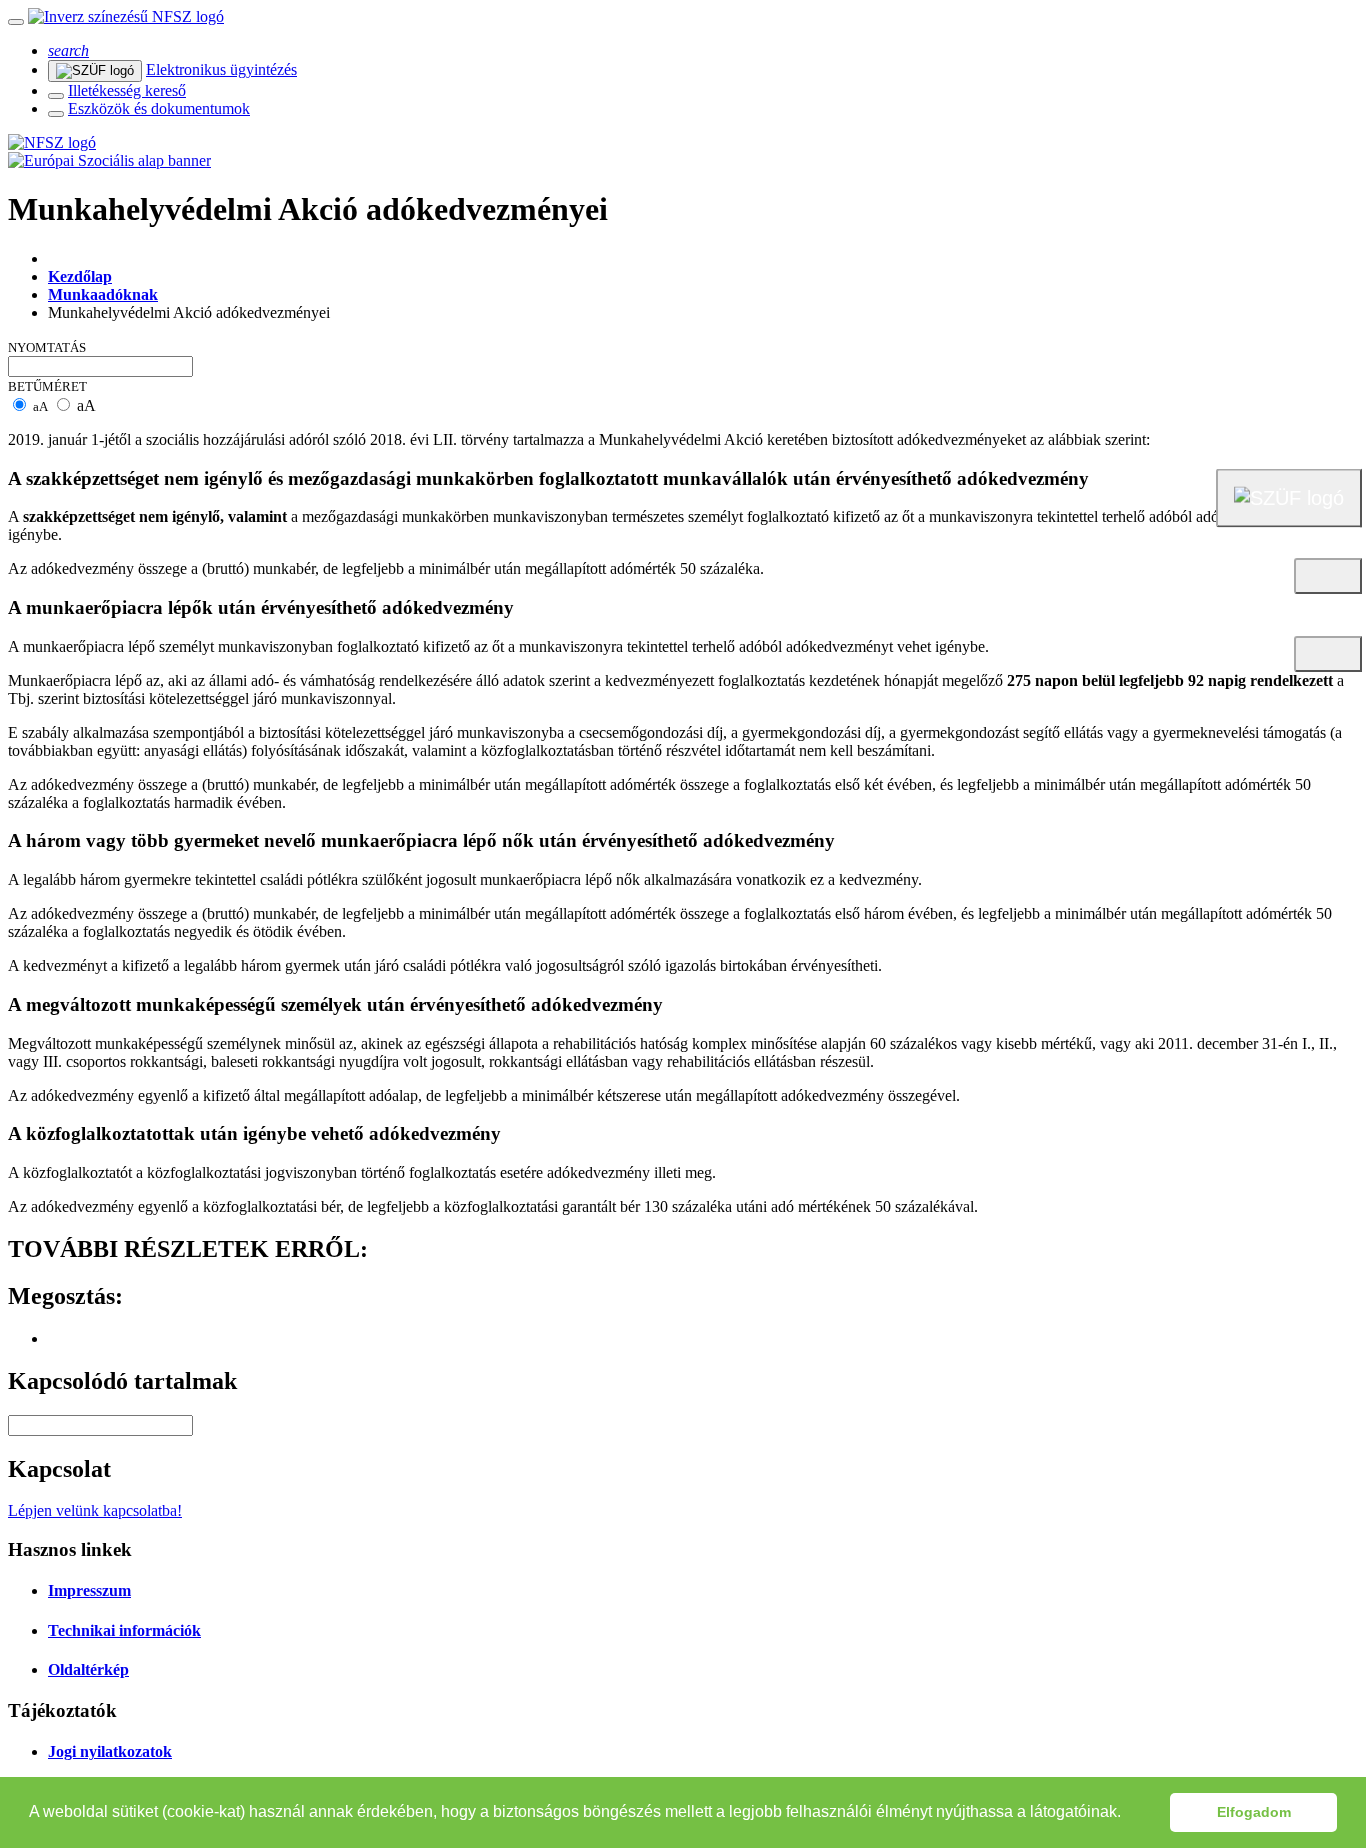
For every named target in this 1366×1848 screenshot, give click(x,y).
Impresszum (89, 1590)
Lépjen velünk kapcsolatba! (95, 1510)
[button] (1128, 1814)
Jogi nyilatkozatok (110, 1751)
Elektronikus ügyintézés (221, 69)
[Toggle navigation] (16, 22)
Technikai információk (124, 1630)
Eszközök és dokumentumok (159, 108)
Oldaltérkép (88, 1669)
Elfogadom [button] (1254, 1812)
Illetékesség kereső (127, 90)
